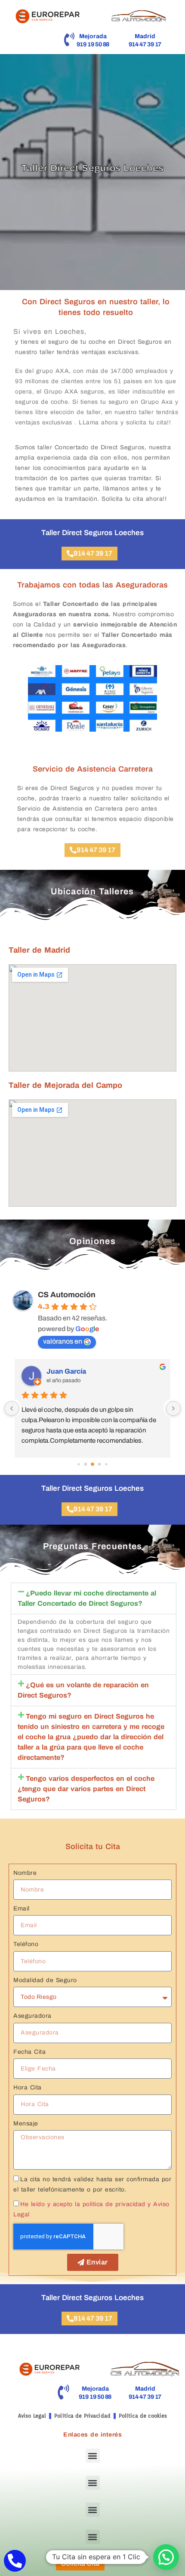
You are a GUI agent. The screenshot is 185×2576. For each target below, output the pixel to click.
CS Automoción (67, 1295)
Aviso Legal (32, 2416)
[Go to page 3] (100, 1464)
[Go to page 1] (86, 1464)
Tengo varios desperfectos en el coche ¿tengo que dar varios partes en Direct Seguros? (86, 1789)
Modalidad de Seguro (45, 1980)
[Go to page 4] (106, 1464)
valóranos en (63, 1341)
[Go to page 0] (79, 1464)
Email (22, 1909)
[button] (94, 1598)
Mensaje (26, 2123)
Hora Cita (28, 2087)
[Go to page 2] (92, 1464)
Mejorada (93, 36)
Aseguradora (32, 2016)
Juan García (66, 1371)
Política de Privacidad (82, 2416)
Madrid (145, 36)
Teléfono (26, 1944)
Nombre (25, 1873)
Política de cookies (143, 2416)
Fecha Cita (29, 2052)
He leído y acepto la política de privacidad (83, 2204)
